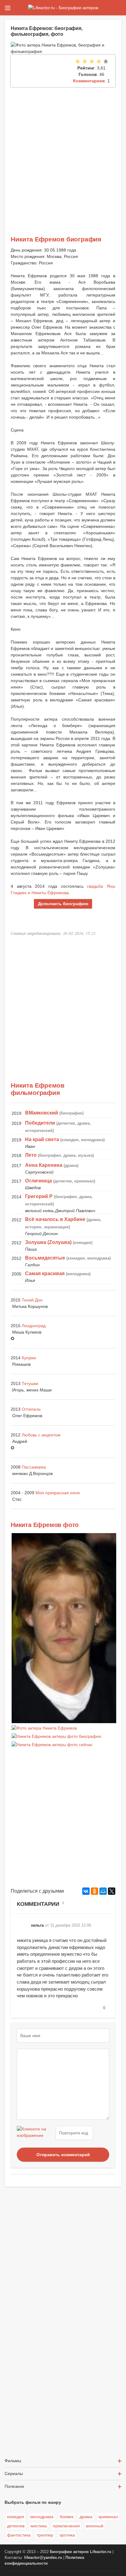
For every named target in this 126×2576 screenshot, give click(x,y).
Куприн (29, 1358)
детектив (16, 2526)
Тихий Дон (32, 1300)
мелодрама (42, 2517)
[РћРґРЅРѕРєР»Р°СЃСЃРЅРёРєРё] (94, 1891)
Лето (31, 1155)
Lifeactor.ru (101, 2552)
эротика (67, 2535)
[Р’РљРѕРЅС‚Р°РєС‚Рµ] (86, 1891)
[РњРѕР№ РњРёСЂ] (103, 1891)
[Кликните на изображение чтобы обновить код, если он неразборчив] (35, 2133)
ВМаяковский (42, 1113)
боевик (67, 2517)
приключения (66, 2526)
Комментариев (89, 81)
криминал (108, 2517)
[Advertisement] (63, 153)
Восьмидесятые (45, 1258)
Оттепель (31, 1409)
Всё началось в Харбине (55, 1219)
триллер (45, 2535)
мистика (39, 2526)
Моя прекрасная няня (58, 1493)
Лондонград (34, 1326)
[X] (112, 1891)
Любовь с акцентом (41, 1435)
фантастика (19, 2535)
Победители (40, 1123)
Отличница (39, 1181)
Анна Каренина (44, 1165)
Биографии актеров (69, 2552)
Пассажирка (34, 1467)
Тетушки (30, 1383)
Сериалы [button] (14, 2473)
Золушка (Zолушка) (48, 1242)
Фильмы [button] (13, 2461)
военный (95, 2526)
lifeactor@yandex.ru (43, 2558)
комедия (16, 2517)
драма (86, 2517)
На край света (42, 1139)
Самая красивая (45, 1273)
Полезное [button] (14, 2486)
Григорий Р (39, 1196)
